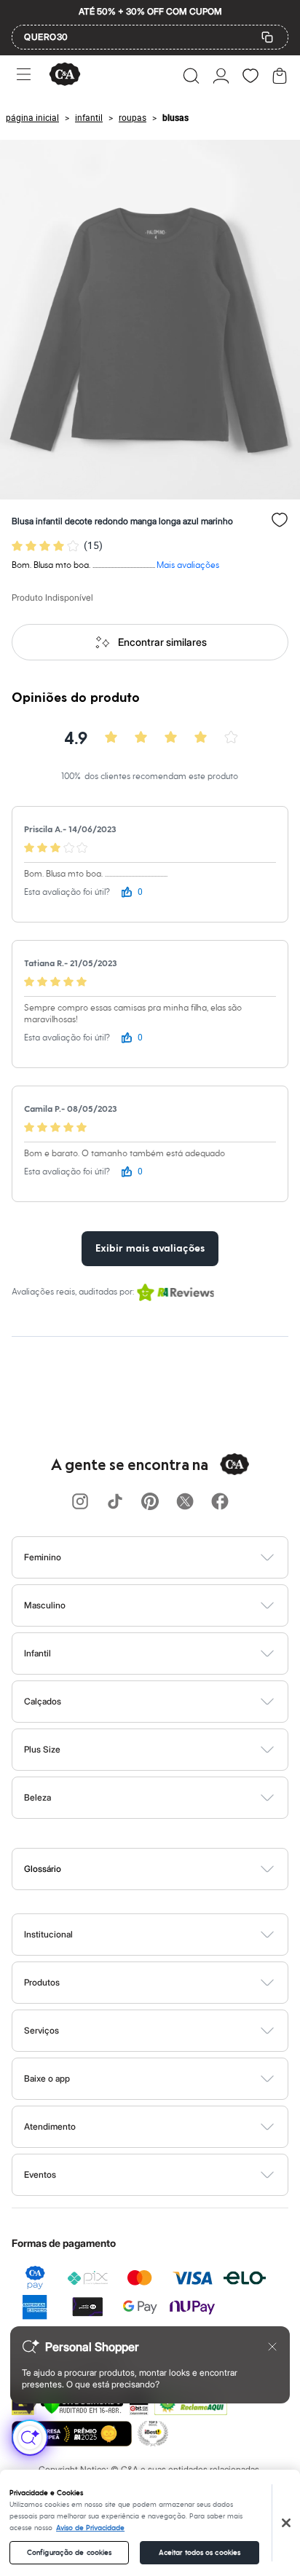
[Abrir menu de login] (221, 76)
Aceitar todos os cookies (200, 2553)
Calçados (43, 1701)
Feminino (43, 1557)
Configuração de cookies (69, 2553)
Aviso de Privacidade (90, 2528)
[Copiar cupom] (267, 37)
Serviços (42, 2030)
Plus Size (42, 1749)
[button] (191, 76)
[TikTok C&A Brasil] (115, 1502)
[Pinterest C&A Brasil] (150, 1502)
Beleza (37, 1797)
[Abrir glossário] (169, 1869)
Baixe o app (47, 2078)
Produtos (42, 1982)
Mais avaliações (188, 565)
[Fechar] (286, 2523)
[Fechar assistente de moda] (272, 2347)
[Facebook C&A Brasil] (220, 1502)
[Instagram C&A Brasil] (80, 1502)
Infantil (37, 1653)
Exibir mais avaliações (150, 1249)
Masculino (45, 1605)
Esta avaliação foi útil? (67, 892)
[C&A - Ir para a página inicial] (65, 75)
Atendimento (50, 2126)
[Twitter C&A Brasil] (185, 1502)
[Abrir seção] (174, 1557)
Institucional (48, 1934)
